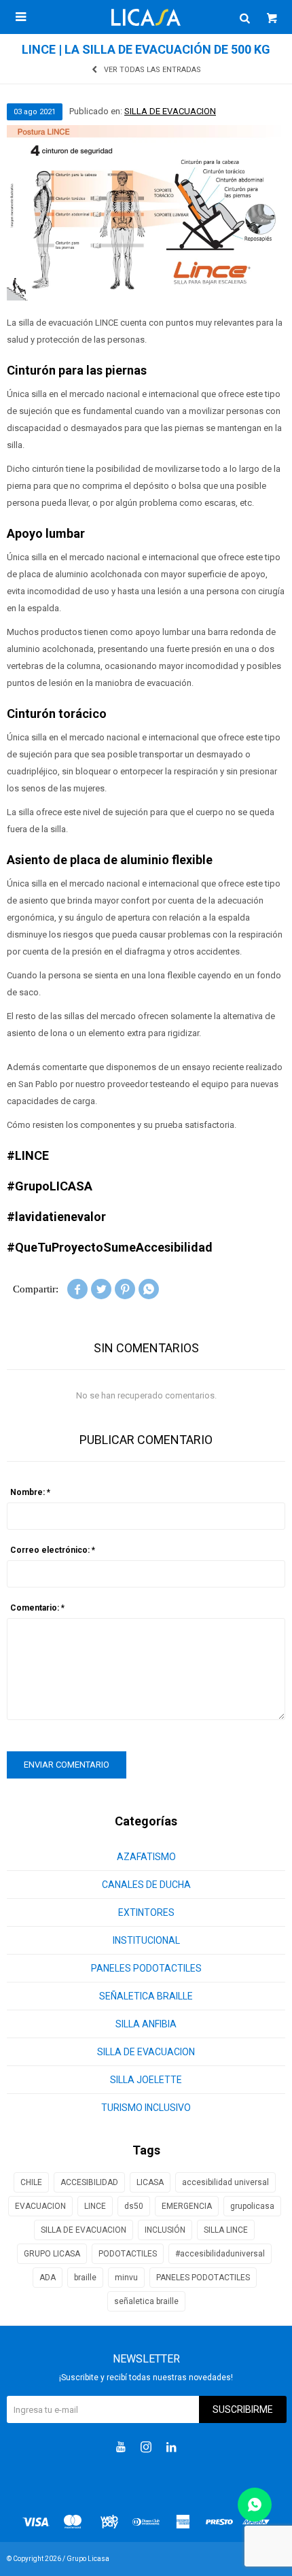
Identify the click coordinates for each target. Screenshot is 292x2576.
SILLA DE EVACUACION (170, 111)
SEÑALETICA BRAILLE (146, 1996)
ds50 (134, 2206)
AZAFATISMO (146, 1857)
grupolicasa (252, 2206)
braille (85, 2278)
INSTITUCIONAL (146, 1940)
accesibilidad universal (225, 2182)
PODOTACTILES (128, 2254)
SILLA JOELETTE (146, 2080)
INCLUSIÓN (165, 2230)
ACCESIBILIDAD (89, 2182)
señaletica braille (146, 2301)
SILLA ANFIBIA (146, 2024)
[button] (244, 17)
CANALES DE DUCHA (146, 1885)
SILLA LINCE (226, 2230)
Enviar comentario (67, 1765)
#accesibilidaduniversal (220, 2254)
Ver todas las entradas (152, 70)
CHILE (31, 2182)
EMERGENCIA (187, 2206)
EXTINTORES (146, 1912)
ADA (48, 2278)
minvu (126, 2278)
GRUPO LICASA (52, 2254)
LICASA (150, 2182)
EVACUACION (40, 2206)
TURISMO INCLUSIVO (146, 2108)
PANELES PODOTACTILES (146, 1968)
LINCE (95, 2206)
